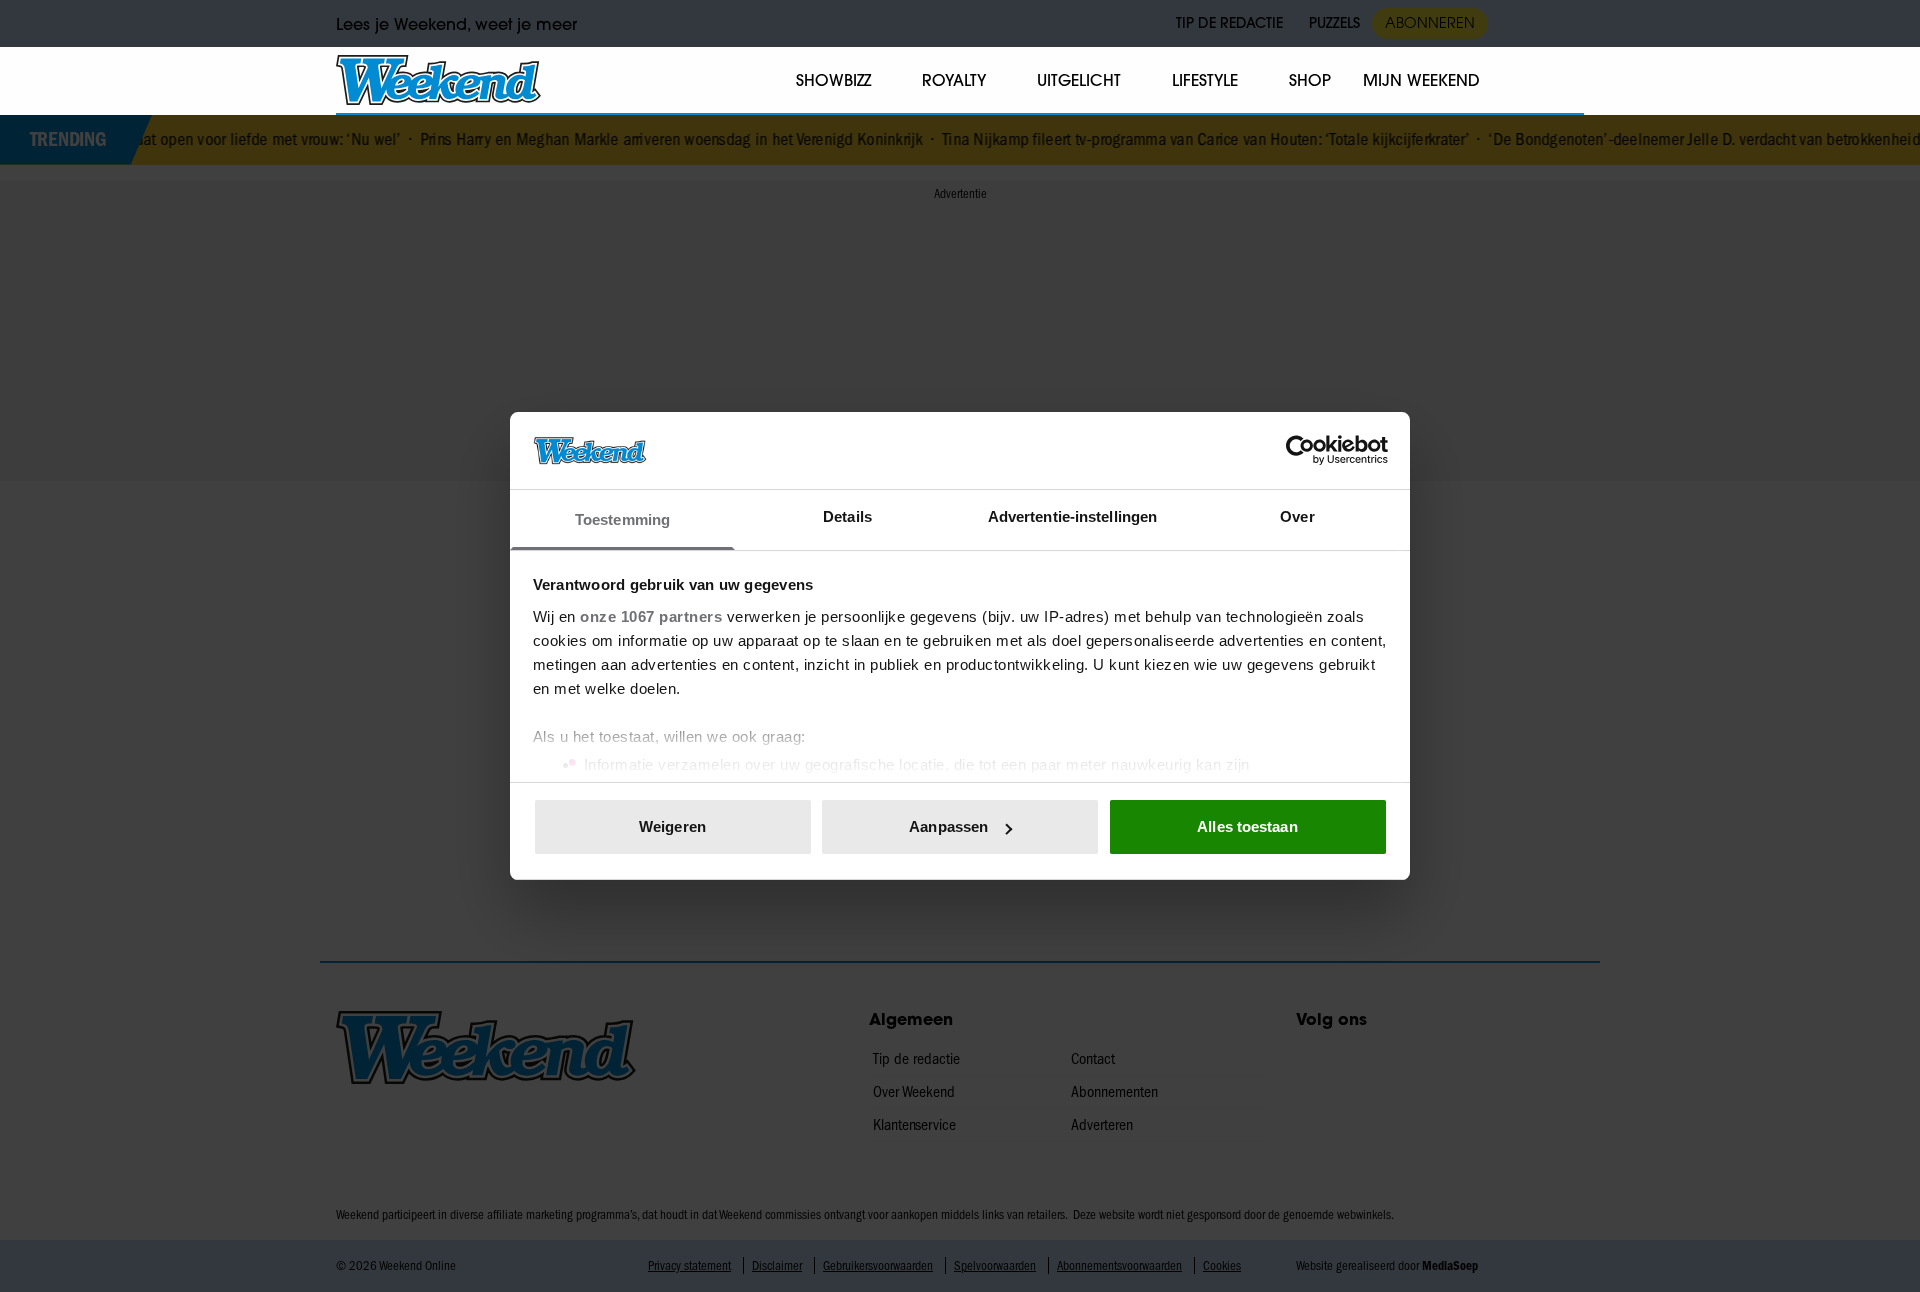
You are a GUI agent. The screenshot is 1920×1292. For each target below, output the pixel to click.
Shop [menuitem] (1310, 80)
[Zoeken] (1568, 81)
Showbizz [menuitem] (833, 80)
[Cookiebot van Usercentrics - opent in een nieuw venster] (1300, 450)
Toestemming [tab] (622, 519)
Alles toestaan (1247, 826)
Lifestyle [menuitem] (1205, 80)
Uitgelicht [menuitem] (1079, 80)
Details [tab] (847, 516)
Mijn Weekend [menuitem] (1421, 80)
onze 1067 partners (651, 616)
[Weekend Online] (438, 80)
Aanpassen (948, 826)
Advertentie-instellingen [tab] (1072, 516)
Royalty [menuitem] (954, 80)
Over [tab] (1297, 516)
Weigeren (672, 826)
